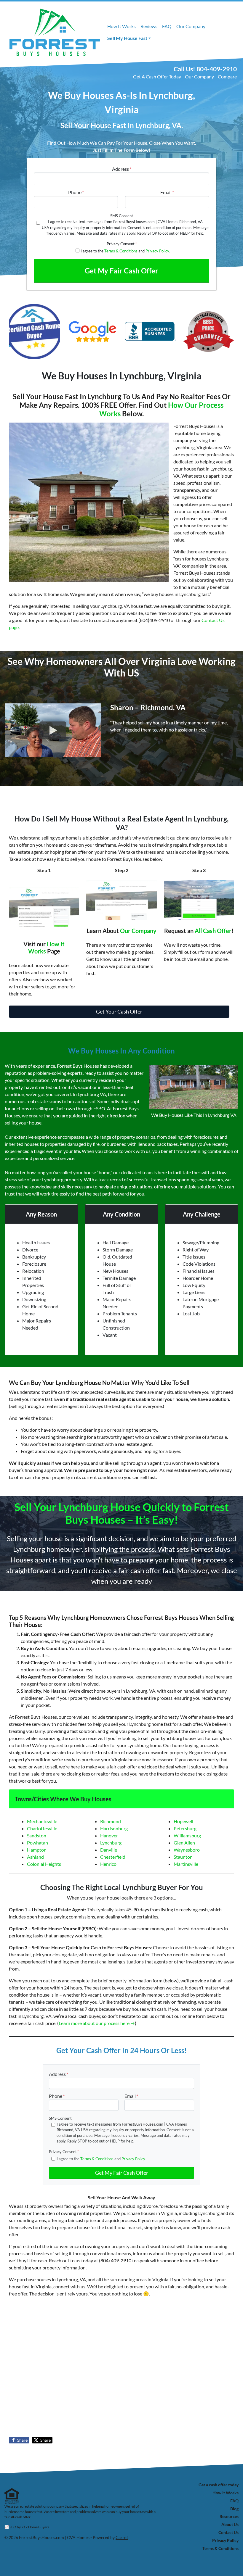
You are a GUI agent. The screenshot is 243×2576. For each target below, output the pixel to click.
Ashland (35, 1857)
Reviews (149, 26)
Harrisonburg (114, 1828)
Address (122, 169)
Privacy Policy (157, 251)
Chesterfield (113, 1857)
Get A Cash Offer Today (157, 76)
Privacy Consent (122, 244)
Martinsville (186, 1864)
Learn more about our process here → (97, 2023)
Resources (229, 2517)
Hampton (37, 1850)
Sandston (37, 1835)
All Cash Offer (213, 931)
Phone (76, 192)
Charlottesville (42, 1828)
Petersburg (185, 1828)
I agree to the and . (125, 251)
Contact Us (228, 2532)
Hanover (109, 1835)
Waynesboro (187, 1850)
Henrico (108, 1864)
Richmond (111, 1821)
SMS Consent (122, 216)
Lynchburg (111, 1843)
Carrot (122, 2538)
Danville (109, 1850)
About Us (230, 2525)
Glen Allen (184, 1843)
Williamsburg (187, 1835)
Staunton (183, 1857)
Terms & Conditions (121, 251)
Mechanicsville (42, 1821)
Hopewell (183, 1821)
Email (167, 192)
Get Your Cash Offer (119, 1011)
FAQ (167, 26)
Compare (227, 76)
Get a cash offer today (219, 2485)
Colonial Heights (44, 1864)
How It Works (121, 26)
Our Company (191, 26)
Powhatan (37, 1843)
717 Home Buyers (35, 2527)
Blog (234, 2509)
